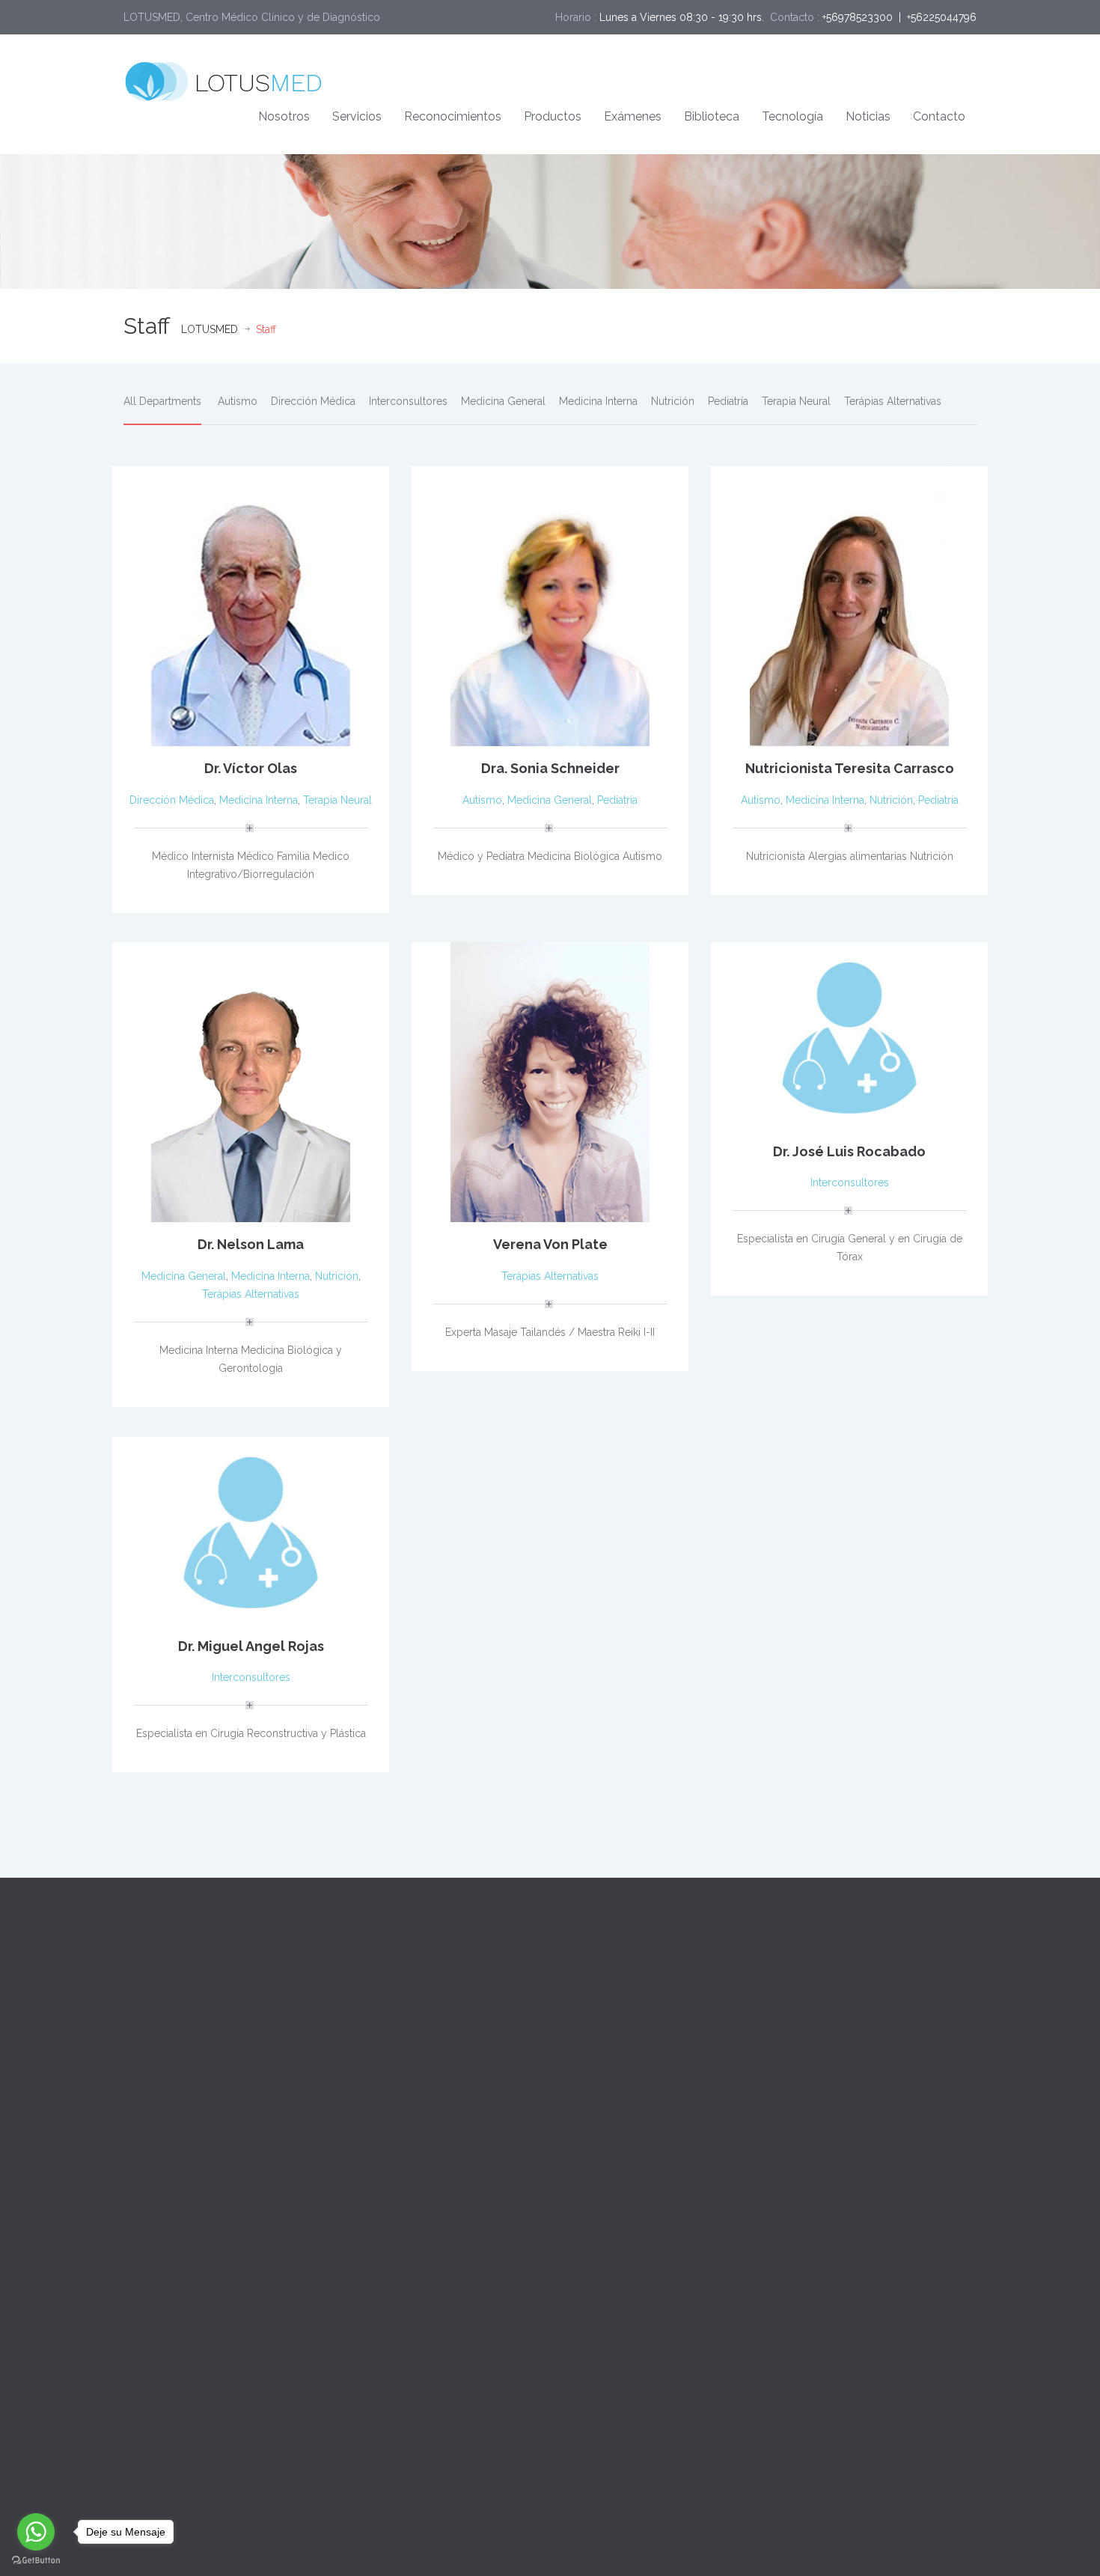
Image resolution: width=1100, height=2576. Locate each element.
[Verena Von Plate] (550, 1081)
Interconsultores (408, 401)
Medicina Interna (598, 401)
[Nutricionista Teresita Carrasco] (849, 605)
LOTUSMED (210, 329)
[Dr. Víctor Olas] (251, 605)
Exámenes (633, 116)
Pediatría (728, 401)
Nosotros (284, 116)
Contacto (939, 116)
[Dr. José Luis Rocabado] (849, 1034)
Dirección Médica (313, 401)
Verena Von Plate (550, 1244)
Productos (553, 116)
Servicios (357, 116)
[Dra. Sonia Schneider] (550, 605)
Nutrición (673, 401)
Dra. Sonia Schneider (550, 768)
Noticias (868, 116)
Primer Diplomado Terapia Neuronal (430, 2007)
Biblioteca (712, 116)
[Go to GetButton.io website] (36, 2561)
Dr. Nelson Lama (251, 1244)
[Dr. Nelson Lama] (251, 1081)
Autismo (238, 401)
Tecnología (792, 116)
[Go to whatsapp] (36, 2532)
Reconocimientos (453, 116)
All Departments (162, 401)
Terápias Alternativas (893, 401)
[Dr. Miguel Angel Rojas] (251, 1529)
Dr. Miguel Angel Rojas (251, 1646)
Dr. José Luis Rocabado (849, 1151)
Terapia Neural (796, 401)
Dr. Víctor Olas (251, 768)
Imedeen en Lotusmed (398, 2075)
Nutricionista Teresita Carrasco (850, 768)
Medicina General (503, 401)
